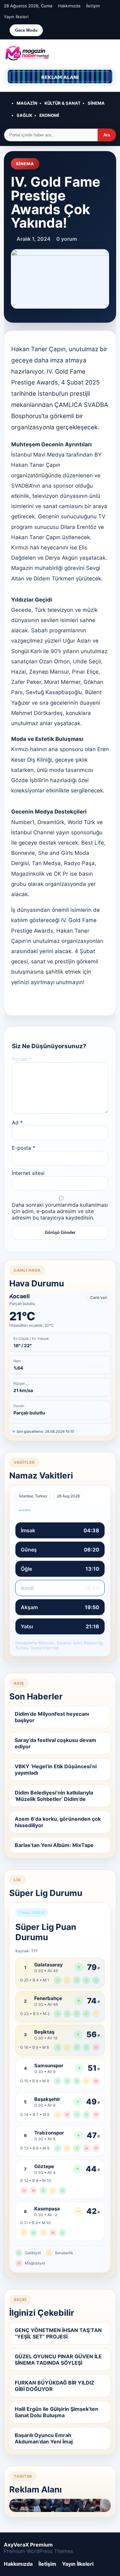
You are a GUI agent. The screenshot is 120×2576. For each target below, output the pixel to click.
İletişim (93, 6)
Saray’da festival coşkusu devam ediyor (56, 1743)
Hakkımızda (69, 6)
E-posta (24, 1148)
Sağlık (24, 115)
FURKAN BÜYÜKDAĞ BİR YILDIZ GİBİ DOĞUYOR (55, 2386)
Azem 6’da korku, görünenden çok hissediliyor (58, 1822)
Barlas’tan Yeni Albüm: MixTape (54, 1845)
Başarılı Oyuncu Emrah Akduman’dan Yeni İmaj (44, 2438)
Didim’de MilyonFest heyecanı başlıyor (52, 1717)
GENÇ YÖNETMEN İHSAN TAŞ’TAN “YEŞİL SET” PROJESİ (58, 2333)
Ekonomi (49, 115)
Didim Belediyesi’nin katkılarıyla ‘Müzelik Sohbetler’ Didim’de (54, 1796)
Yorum (22, 1059)
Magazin (27, 103)
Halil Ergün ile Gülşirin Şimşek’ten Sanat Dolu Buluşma (56, 2412)
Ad (17, 1122)
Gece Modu (26, 30)
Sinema (96, 103)
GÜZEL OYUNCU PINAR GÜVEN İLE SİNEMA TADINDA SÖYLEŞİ (58, 2360)
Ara (107, 135)
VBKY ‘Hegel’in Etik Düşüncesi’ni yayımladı (56, 1770)
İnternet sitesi (28, 1173)
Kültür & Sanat (63, 103)
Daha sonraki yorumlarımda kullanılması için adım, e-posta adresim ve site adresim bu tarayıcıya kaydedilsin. (60, 1211)
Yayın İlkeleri (16, 17)
